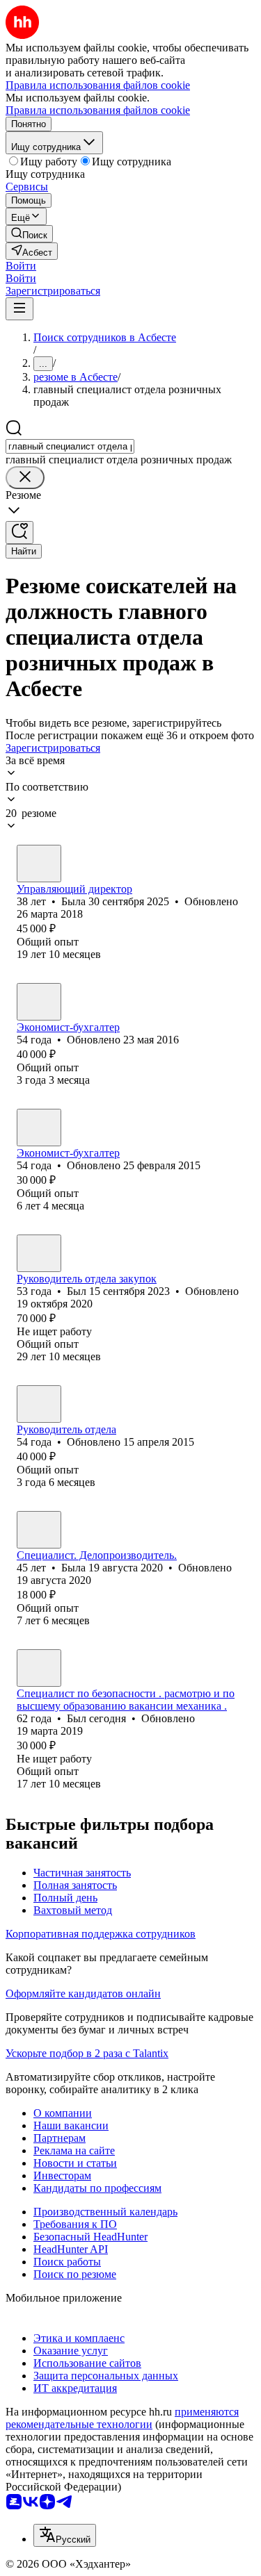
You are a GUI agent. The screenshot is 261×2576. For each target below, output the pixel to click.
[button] (21, 266)
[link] (29, 234)
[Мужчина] (39, 1253)
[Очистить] (25, 478)
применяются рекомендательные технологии (122, 2418)
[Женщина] (39, 864)
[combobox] (70, 446)
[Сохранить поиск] (19, 532)
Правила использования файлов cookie (98, 110)
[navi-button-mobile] (19, 309)
